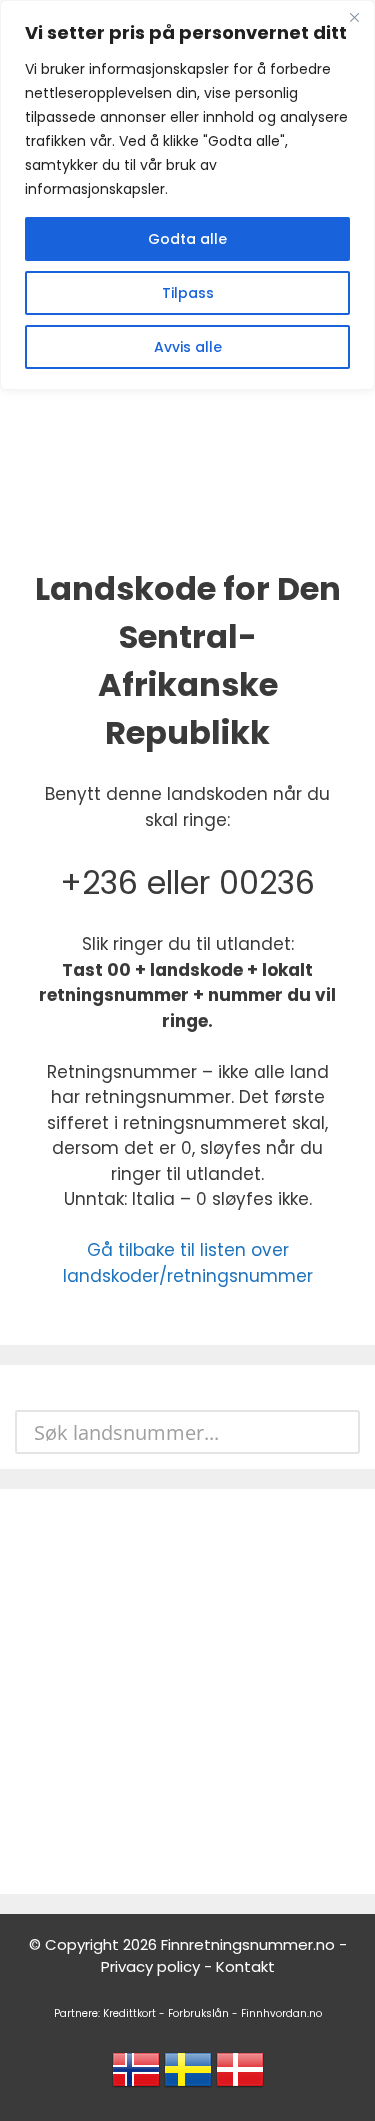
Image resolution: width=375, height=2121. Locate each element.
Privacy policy (150, 1966)
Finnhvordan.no (281, 2013)
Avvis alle (188, 347)
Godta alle (187, 239)
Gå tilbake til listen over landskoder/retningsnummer (188, 1263)
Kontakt (245, 1966)
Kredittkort (129, 2013)
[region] (187, 195)
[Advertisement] (187, 1691)
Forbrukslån (198, 2013)
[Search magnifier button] (338, 1432)
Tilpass (188, 293)
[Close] (354, 17)
